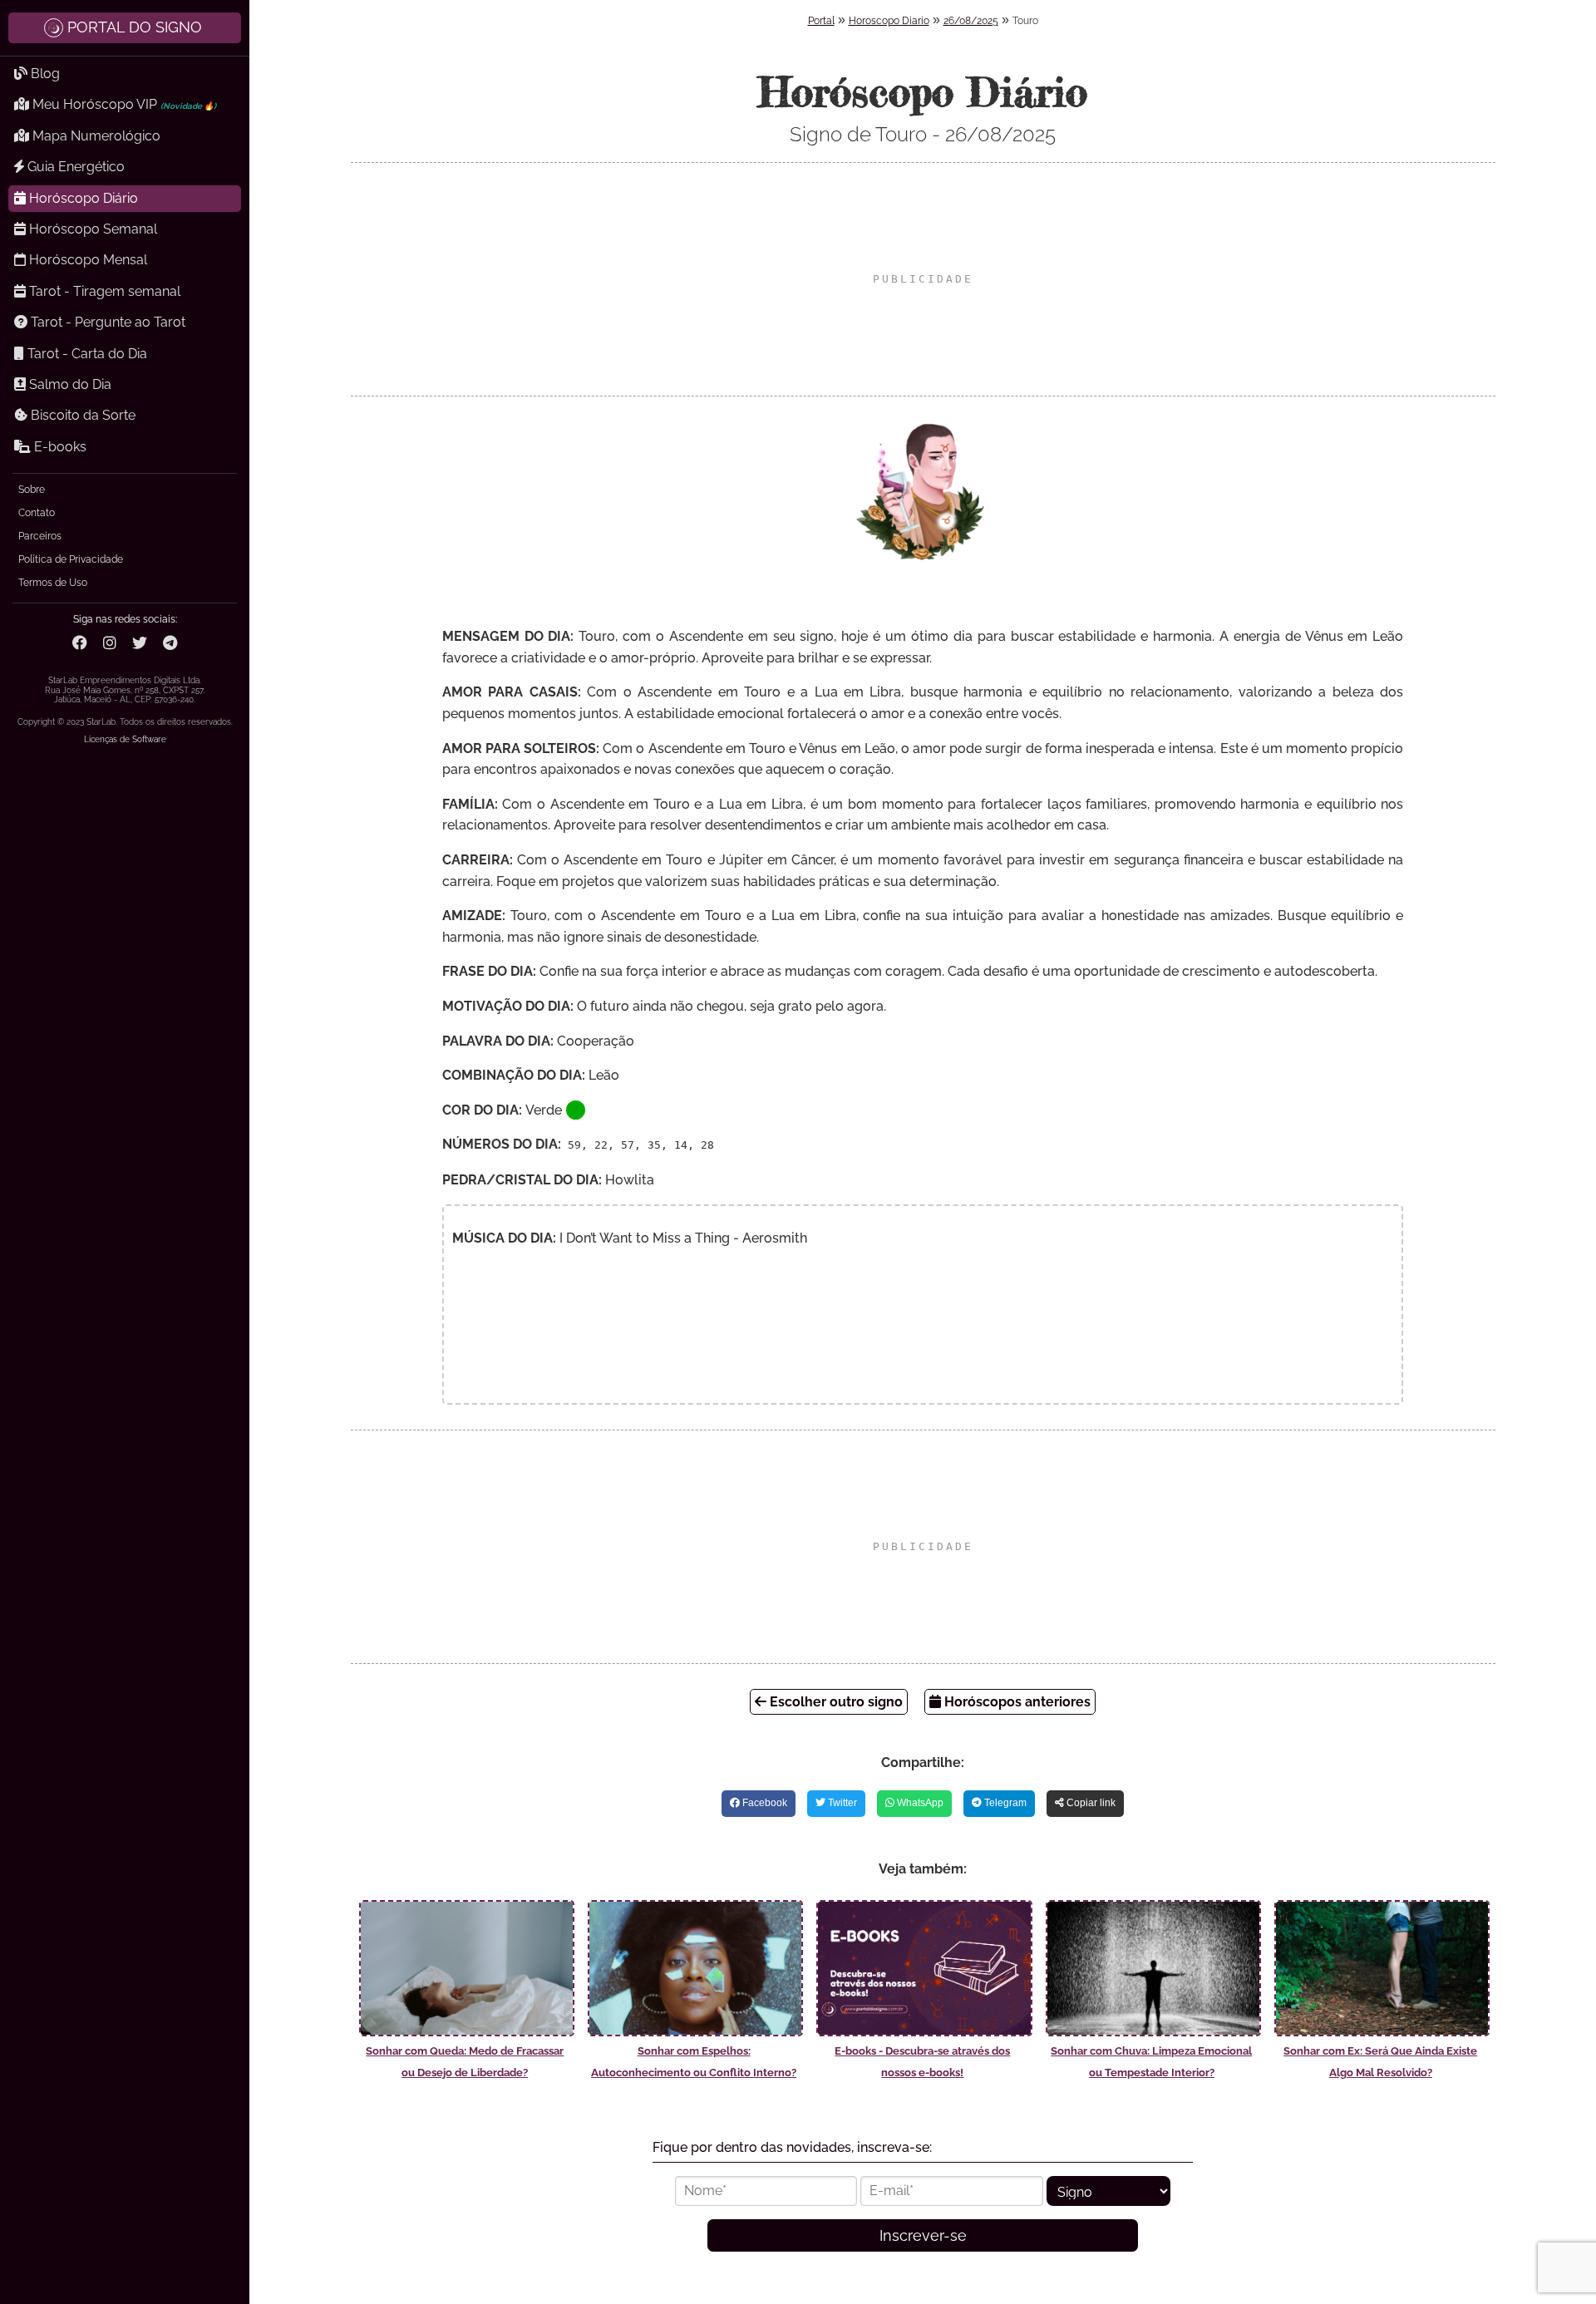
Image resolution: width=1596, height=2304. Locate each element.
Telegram (1004, 1803)
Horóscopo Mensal (86, 260)
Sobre (32, 490)
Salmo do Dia (69, 384)
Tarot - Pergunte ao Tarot (106, 322)
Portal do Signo (135, 27)
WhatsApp (919, 1803)
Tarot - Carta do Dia (86, 354)
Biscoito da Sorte (81, 415)
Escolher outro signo (835, 1702)
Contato (37, 513)
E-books (59, 447)
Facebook (764, 1803)
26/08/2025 (971, 21)
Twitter (841, 1803)
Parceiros (40, 536)
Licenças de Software (125, 739)
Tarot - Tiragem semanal (103, 291)
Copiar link (1090, 1803)
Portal (821, 21)
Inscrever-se (923, 2235)
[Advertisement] (923, 279)
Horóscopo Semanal (91, 229)
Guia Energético (74, 167)
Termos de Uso (53, 583)
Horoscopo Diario (889, 21)
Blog (44, 74)
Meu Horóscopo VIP (123, 104)
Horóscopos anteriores (1016, 1702)
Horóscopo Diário (82, 198)
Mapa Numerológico (95, 136)
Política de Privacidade (71, 559)
